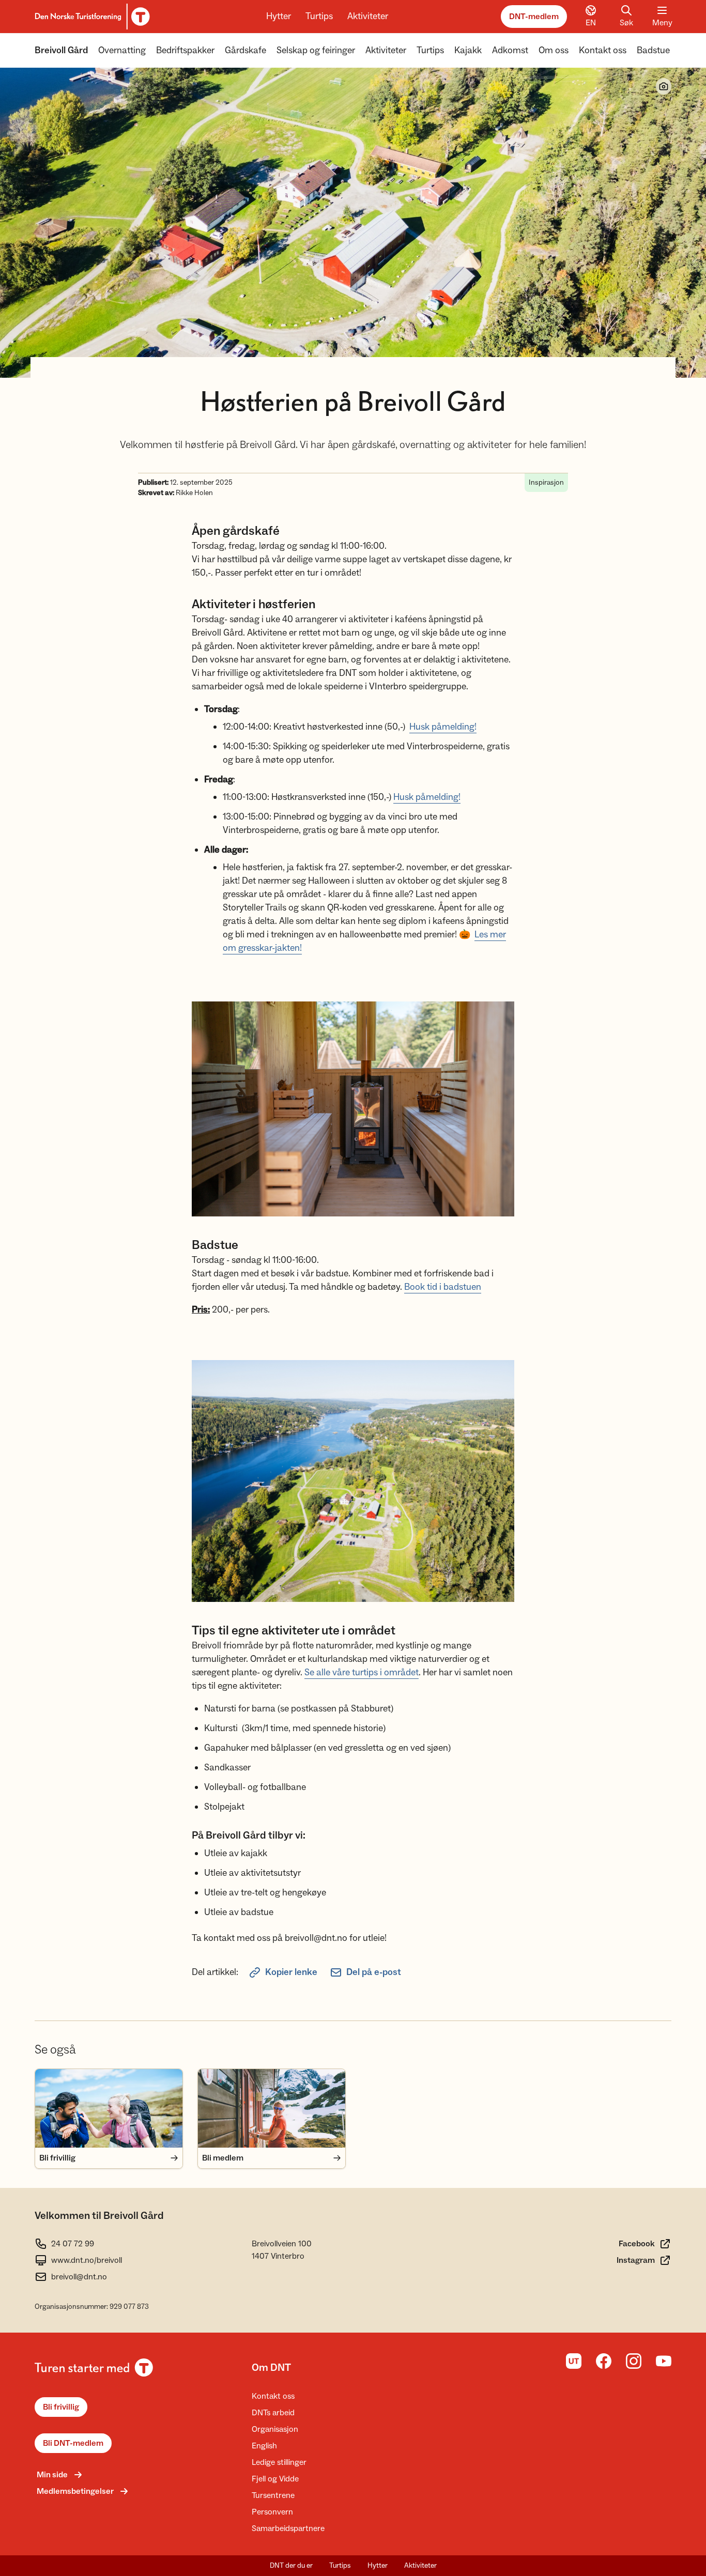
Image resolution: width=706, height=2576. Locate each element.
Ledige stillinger (279, 2462)
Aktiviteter (368, 16)
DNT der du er (291, 2566)
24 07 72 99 (73, 2244)
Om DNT (271, 2368)
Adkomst (510, 50)
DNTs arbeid (273, 2413)
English (264, 2446)
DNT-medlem (534, 17)
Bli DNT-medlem (73, 2443)
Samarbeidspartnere (288, 2528)
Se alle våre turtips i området (362, 1672)
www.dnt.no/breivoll (87, 2260)
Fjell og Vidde (275, 2479)
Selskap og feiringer (316, 50)
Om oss (554, 50)
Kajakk (468, 50)
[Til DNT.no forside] (91, 17)
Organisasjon (275, 2429)
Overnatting (122, 50)
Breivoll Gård (61, 50)
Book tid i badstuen (443, 1287)
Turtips (319, 16)
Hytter (279, 16)
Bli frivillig (61, 2407)
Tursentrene (273, 2495)
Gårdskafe (245, 50)
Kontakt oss (603, 50)
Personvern (272, 2512)
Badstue (653, 50)
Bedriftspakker (185, 50)
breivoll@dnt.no (79, 2277)
